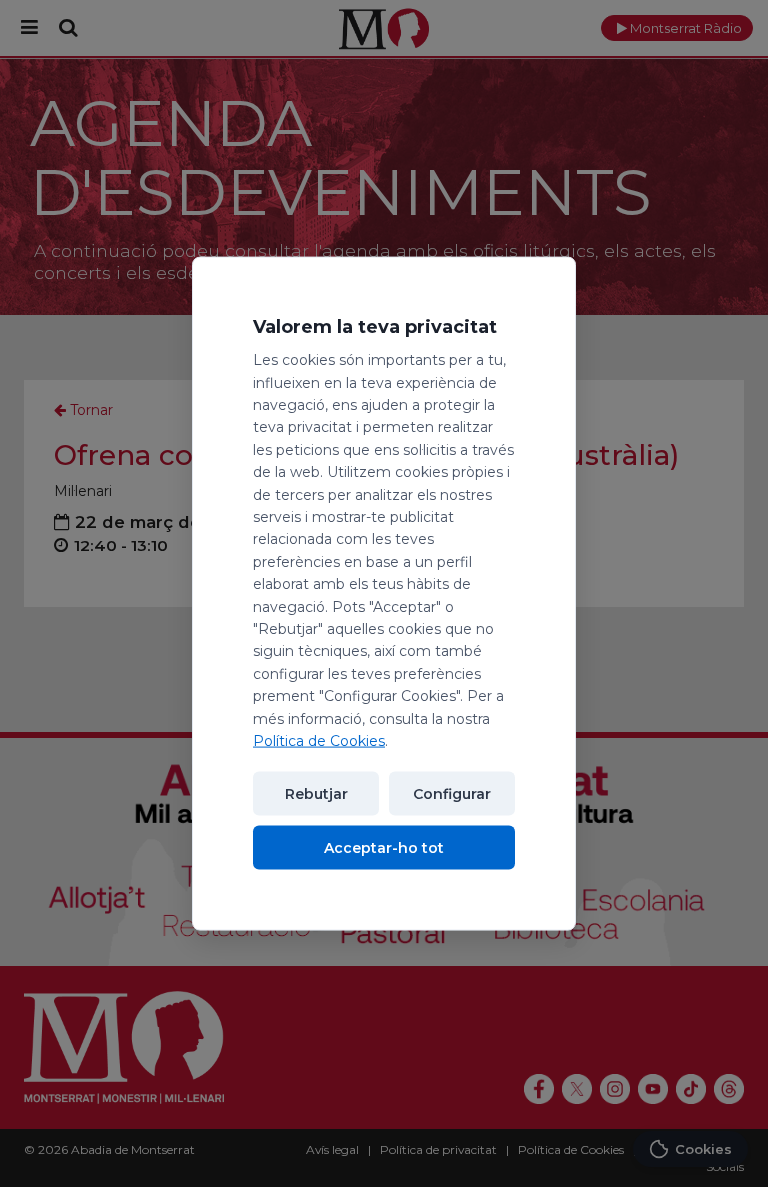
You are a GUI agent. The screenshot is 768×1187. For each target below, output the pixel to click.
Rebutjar (316, 794)
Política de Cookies (319, 741)
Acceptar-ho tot (384, 848)
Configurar (452, 794)
